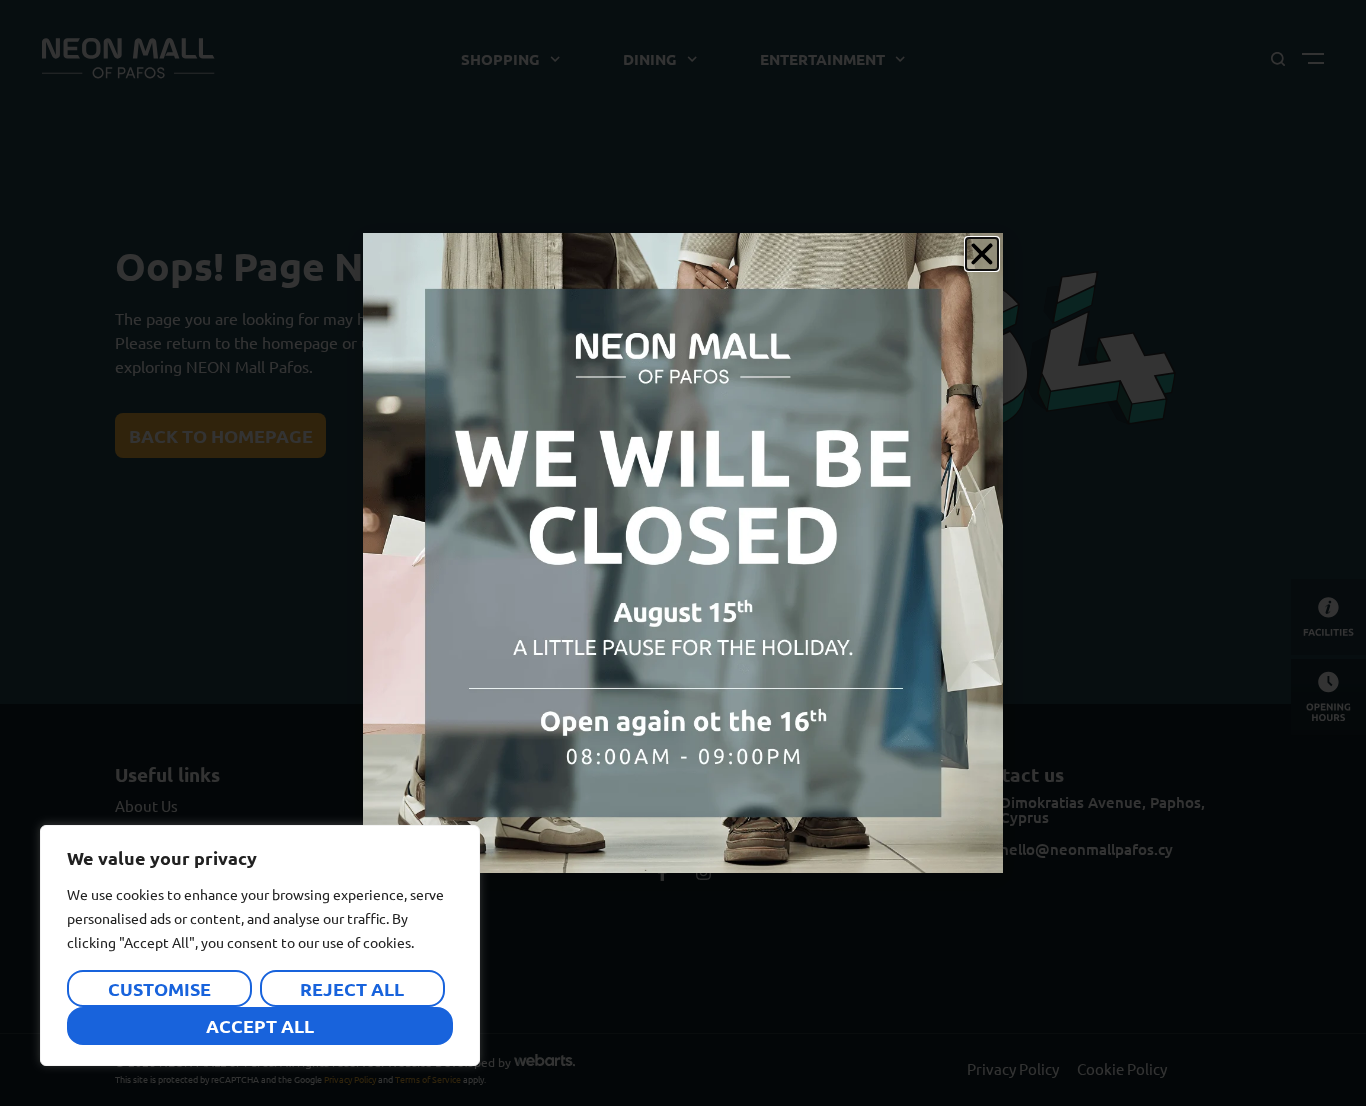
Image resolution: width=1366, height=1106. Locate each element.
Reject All (352, 988)
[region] (260, 945)
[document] (683, 553)
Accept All (260, 1025)
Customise (159, 988)
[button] (982, 254)
